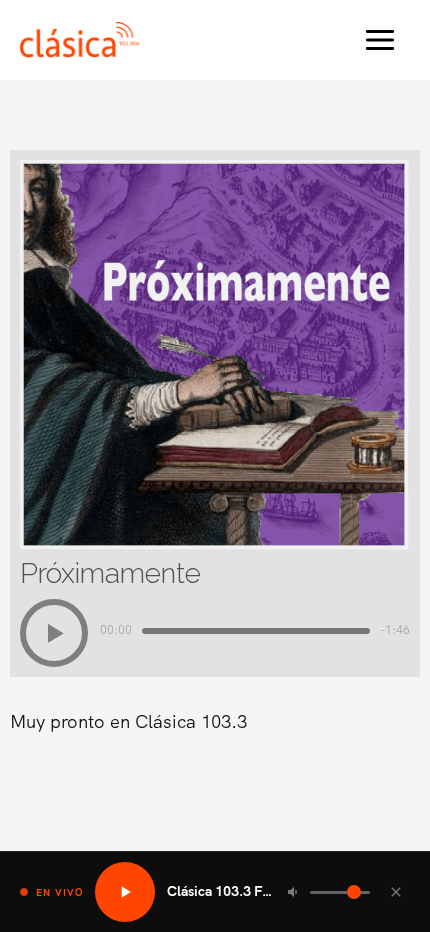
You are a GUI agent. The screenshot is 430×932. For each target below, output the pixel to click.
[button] (54, 633)
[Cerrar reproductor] (396, 892)
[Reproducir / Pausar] (125, 892)
